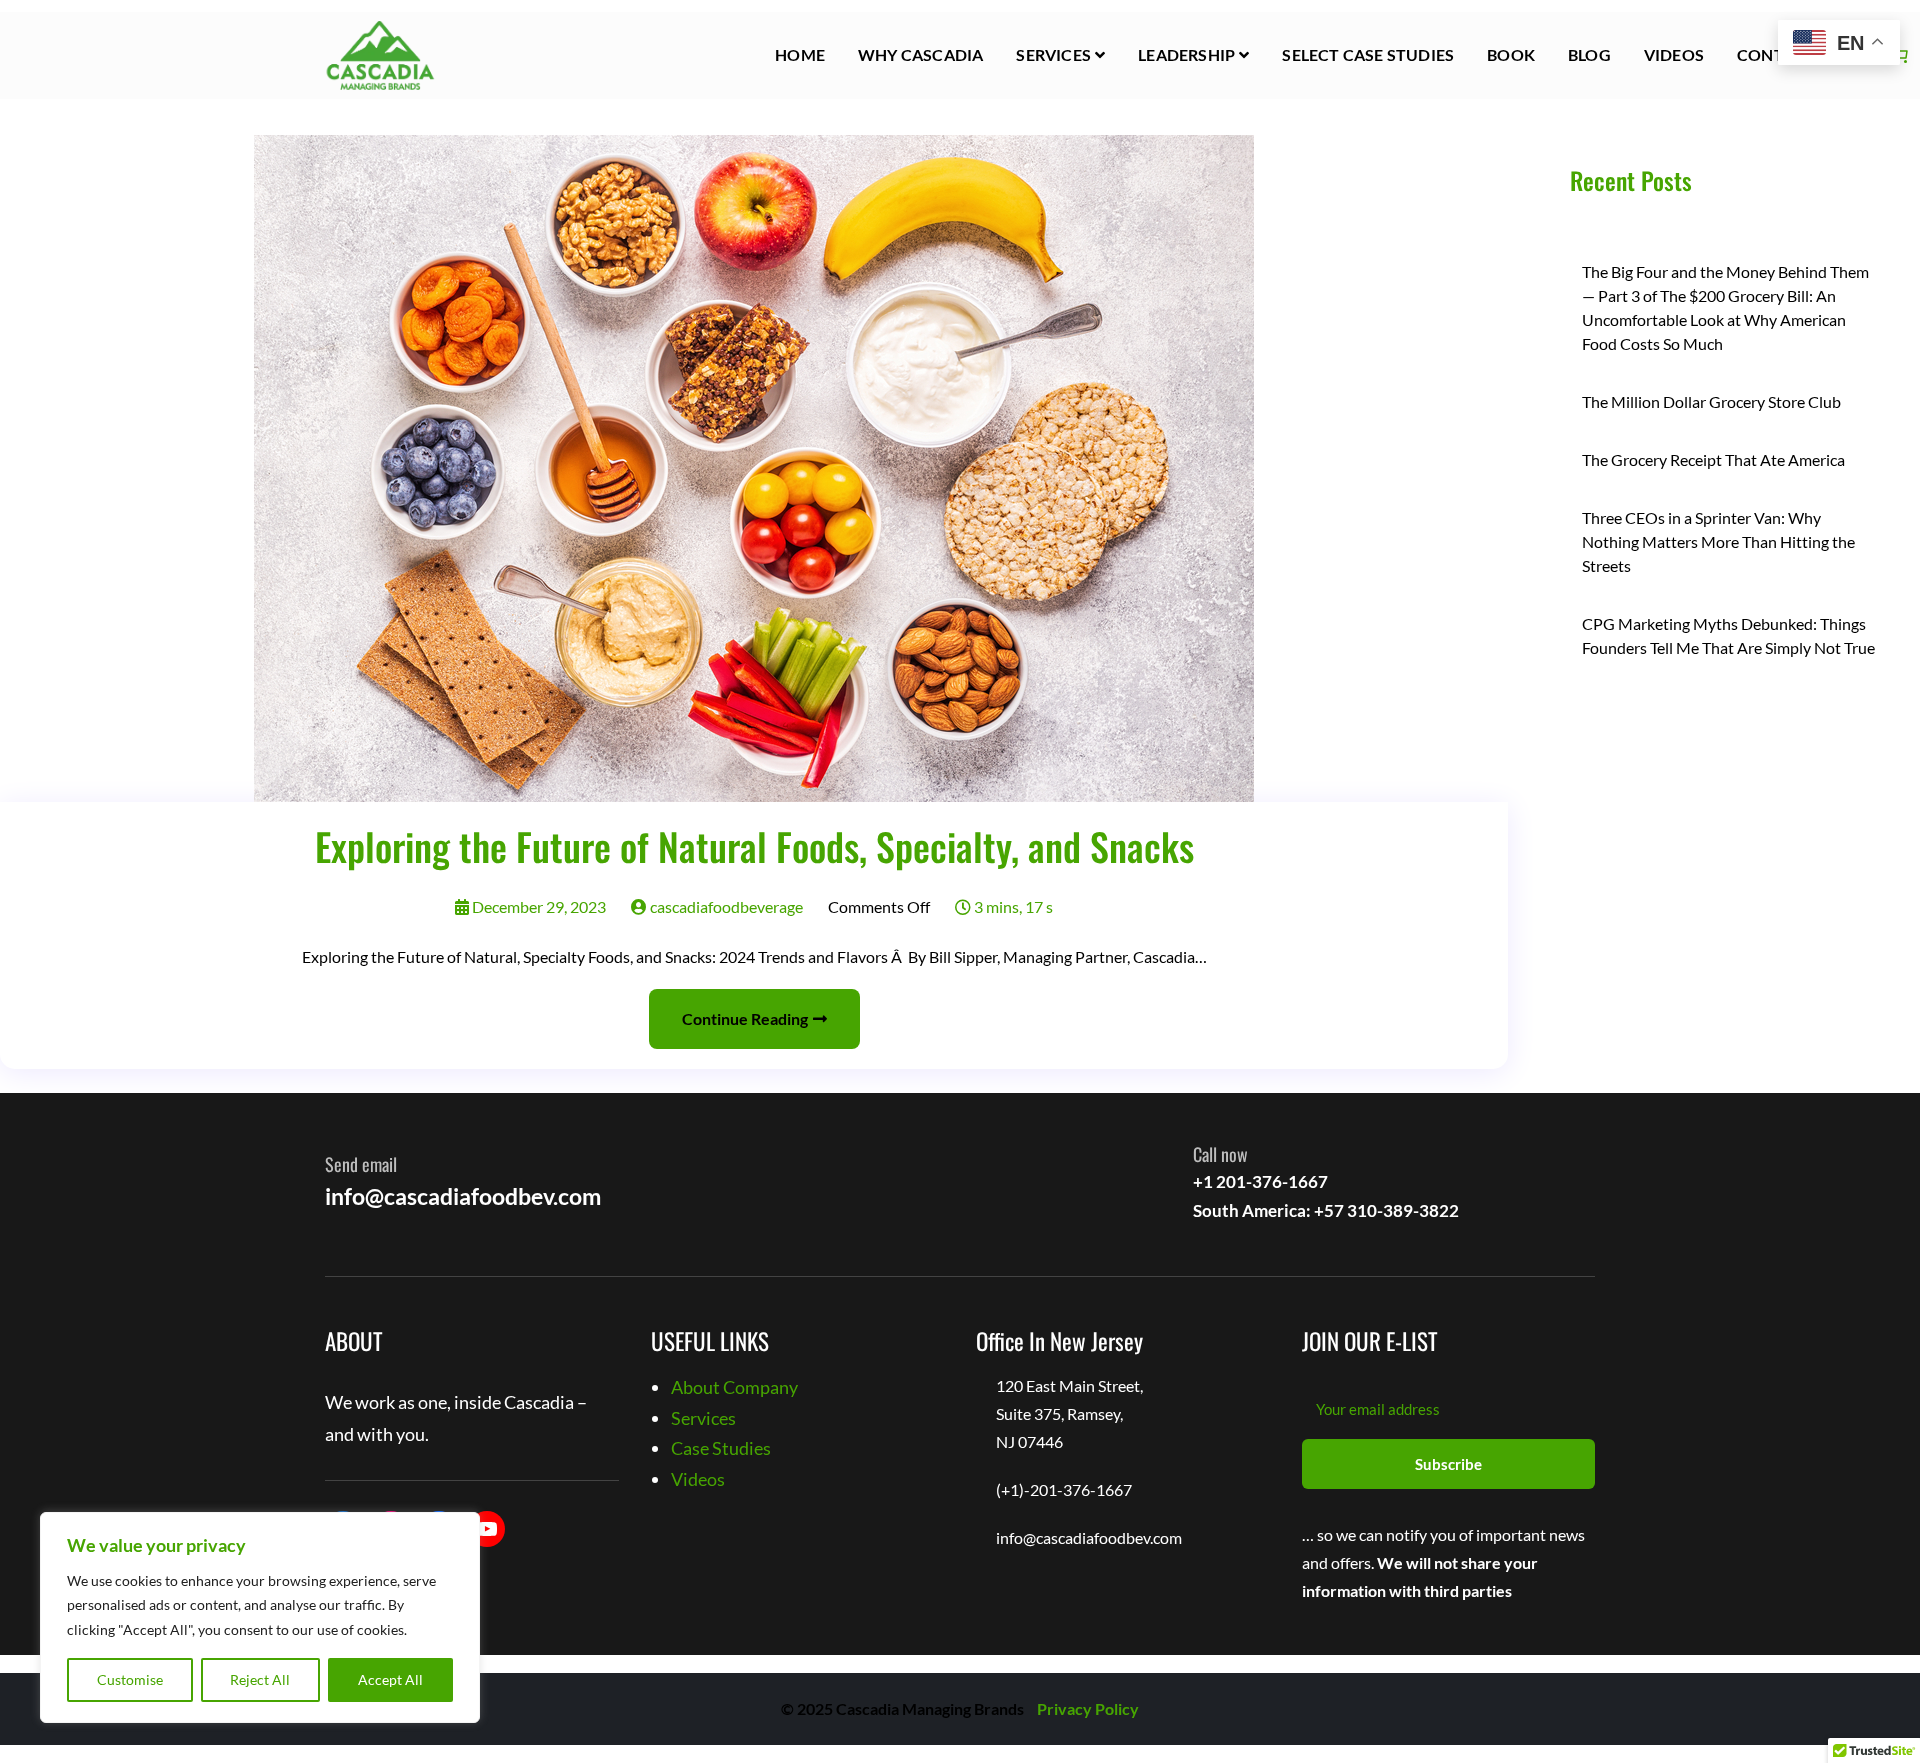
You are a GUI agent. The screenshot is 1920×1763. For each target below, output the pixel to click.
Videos (1674, 54)
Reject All (260, 1679)
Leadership (1186, 54)
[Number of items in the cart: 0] (1900, 55)
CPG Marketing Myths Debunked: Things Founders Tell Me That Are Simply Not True (1728, 635)
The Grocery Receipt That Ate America (1713, 459)
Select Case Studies (1368, 54)
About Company (734, 1387)
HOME (800, 54)
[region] (260, 1618)
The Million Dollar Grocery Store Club (1711, 401)
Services (1053, 54)
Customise (130, 1679)
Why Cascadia (920, 54)
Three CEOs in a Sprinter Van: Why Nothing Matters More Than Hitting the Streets (1718, 541)
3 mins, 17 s (1012, 906)
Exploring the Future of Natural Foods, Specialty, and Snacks (754, 846)
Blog (1589, 54)
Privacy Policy (1088, 1708)
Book (1511, 54)
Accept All (390, 1679)
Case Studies (721, 1448)
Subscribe (1448, 1464)
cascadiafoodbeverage (725, 906)
